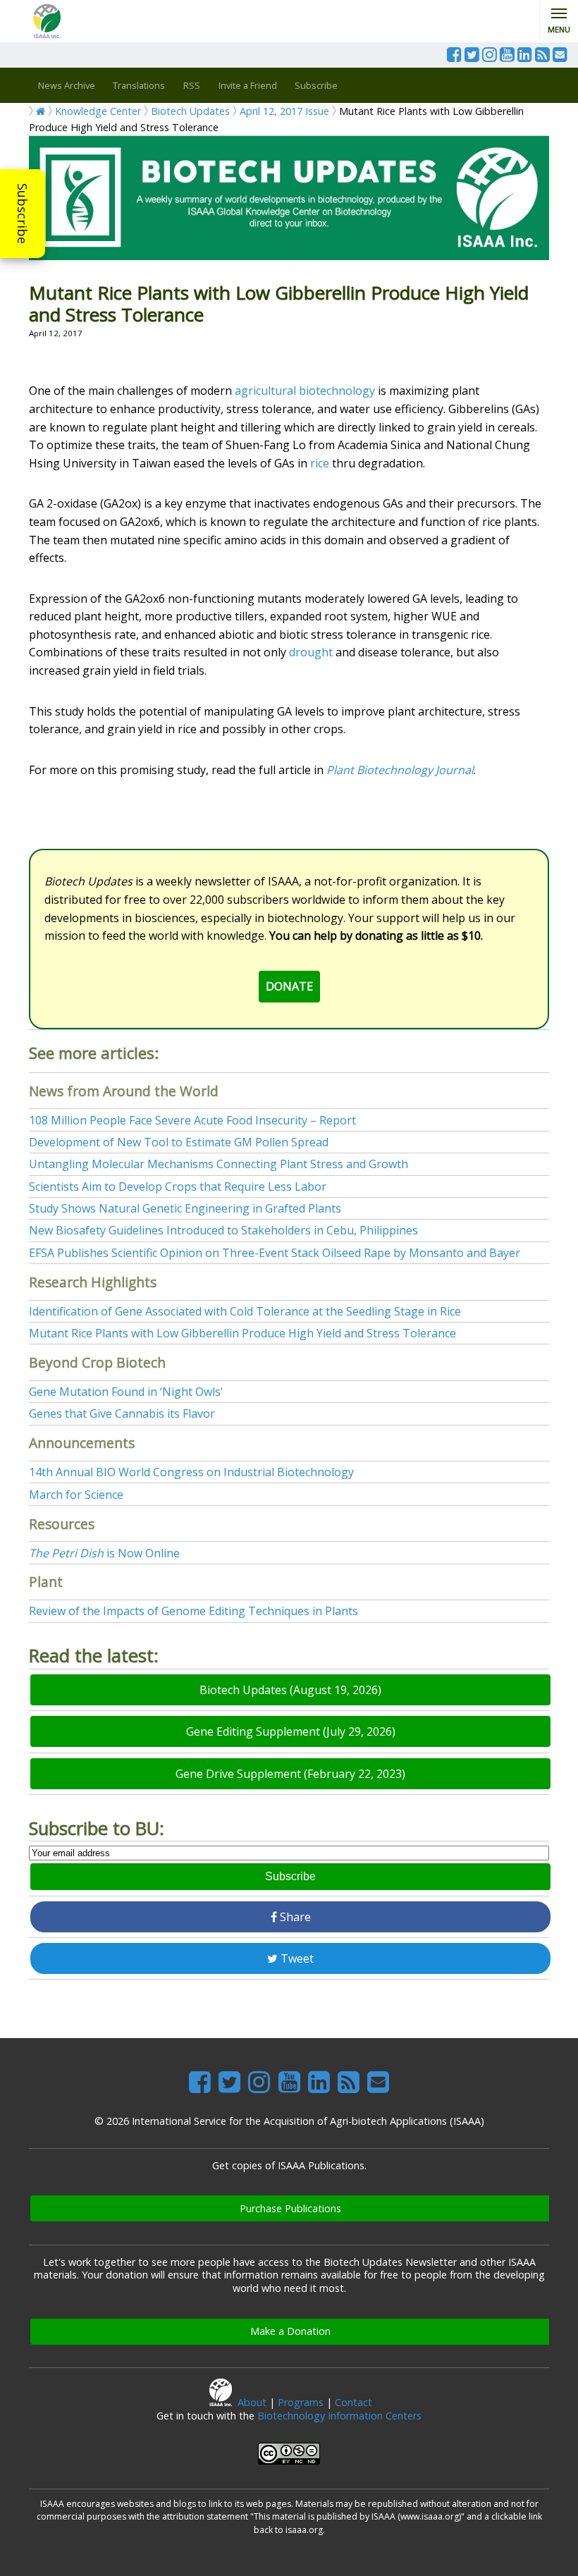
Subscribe (23, 214)
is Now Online (104, 1553)
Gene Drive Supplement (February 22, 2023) (290, 1774)
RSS (192, 85)
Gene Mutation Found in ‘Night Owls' (126, 1392)
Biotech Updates (190, 111)
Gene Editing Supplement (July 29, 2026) (291, 1731)
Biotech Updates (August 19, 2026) (290, 1690)
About (252, 2402)
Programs (301, 2402)
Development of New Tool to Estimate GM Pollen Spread (179, 1142)
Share (294, 1917)
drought (311, 652)
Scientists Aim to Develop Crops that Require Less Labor (178, 1186)
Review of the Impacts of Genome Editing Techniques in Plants (193, 1611)
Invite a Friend (248, 85)
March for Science (76, 1495)
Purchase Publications (290, 2208)
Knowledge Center (98, 111)
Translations (139, 85)
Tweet (296, 1958)
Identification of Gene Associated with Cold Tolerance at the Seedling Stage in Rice (245, 1311)
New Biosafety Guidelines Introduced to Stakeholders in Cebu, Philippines (223, 1230)
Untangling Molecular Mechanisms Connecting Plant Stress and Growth (219, 1164)
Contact (353, 2402)
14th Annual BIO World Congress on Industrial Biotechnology (191, 1472)
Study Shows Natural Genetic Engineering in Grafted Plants (185, 1208)
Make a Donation (290, 2331)
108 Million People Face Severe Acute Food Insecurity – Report (192, 1120)
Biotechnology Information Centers (339, 2416)
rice (320, 463)
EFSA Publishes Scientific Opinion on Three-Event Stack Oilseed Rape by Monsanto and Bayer (275, 1253)
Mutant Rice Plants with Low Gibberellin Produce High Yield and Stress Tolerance (242, 1333)
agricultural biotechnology (305, 391)
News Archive (67, 85)
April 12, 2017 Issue (284, 111)
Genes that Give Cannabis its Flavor (122, 1413)
